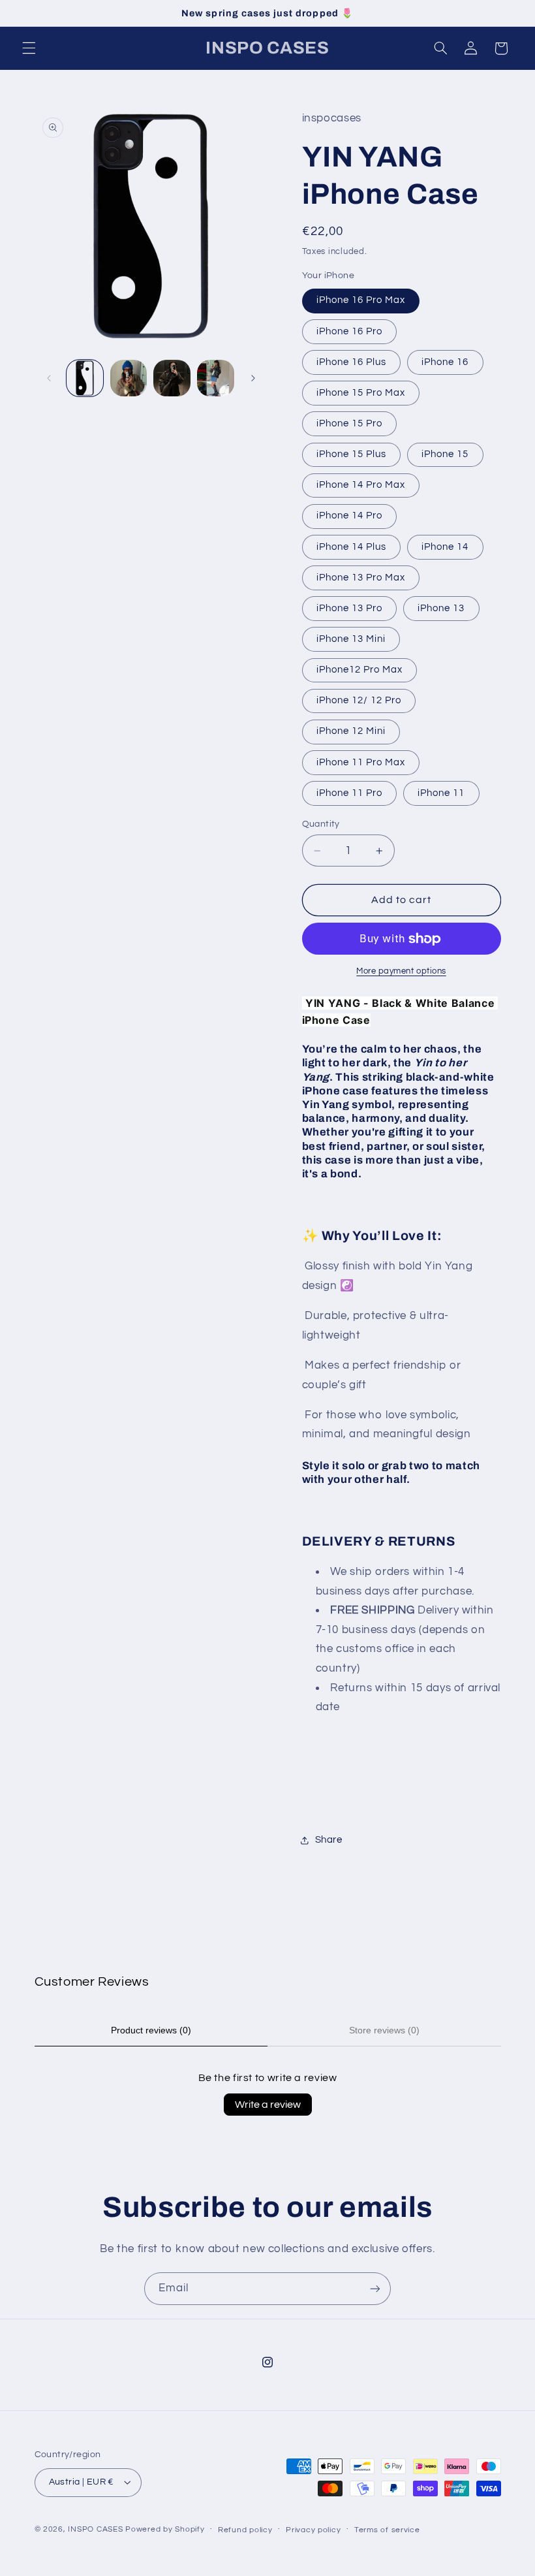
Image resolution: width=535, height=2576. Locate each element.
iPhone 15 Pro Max (361, 393)
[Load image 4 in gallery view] (215, 378)
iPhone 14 (445, 547)
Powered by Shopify (165, 2529)
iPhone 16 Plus (352, 362)
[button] (29, 48)
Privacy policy (313, 2530)
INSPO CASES (95, 2529)
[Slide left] (49, 378)
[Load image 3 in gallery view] (172, 378)
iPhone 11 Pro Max (361, 762)
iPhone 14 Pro (350, 516)
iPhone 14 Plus (352, 547)
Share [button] (329, 1840)
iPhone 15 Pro (350, 423)
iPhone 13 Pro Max (361, 578)
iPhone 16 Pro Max (361, 300)
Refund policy (245, 2530)
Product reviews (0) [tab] (151, 2030)
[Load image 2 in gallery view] (129, 378)
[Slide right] (253, 378)
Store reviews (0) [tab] (384, 2030)
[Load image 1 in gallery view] (85, 378)
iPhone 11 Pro (350, 793)
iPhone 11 (441, 793)
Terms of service (387, 2530)
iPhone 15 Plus (352, 454)
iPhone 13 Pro (350, 608)
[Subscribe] (375, 2288)
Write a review (268, 2105)
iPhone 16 (445, 362)
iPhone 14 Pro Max (361, 485)
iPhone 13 (441, 608)
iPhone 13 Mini (351, 639)
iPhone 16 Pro (350, 331)
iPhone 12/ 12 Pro (359, 700)
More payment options (401, 971)
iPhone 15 (445, 454)
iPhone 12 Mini (351, 731)
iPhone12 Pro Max (360, 670)
